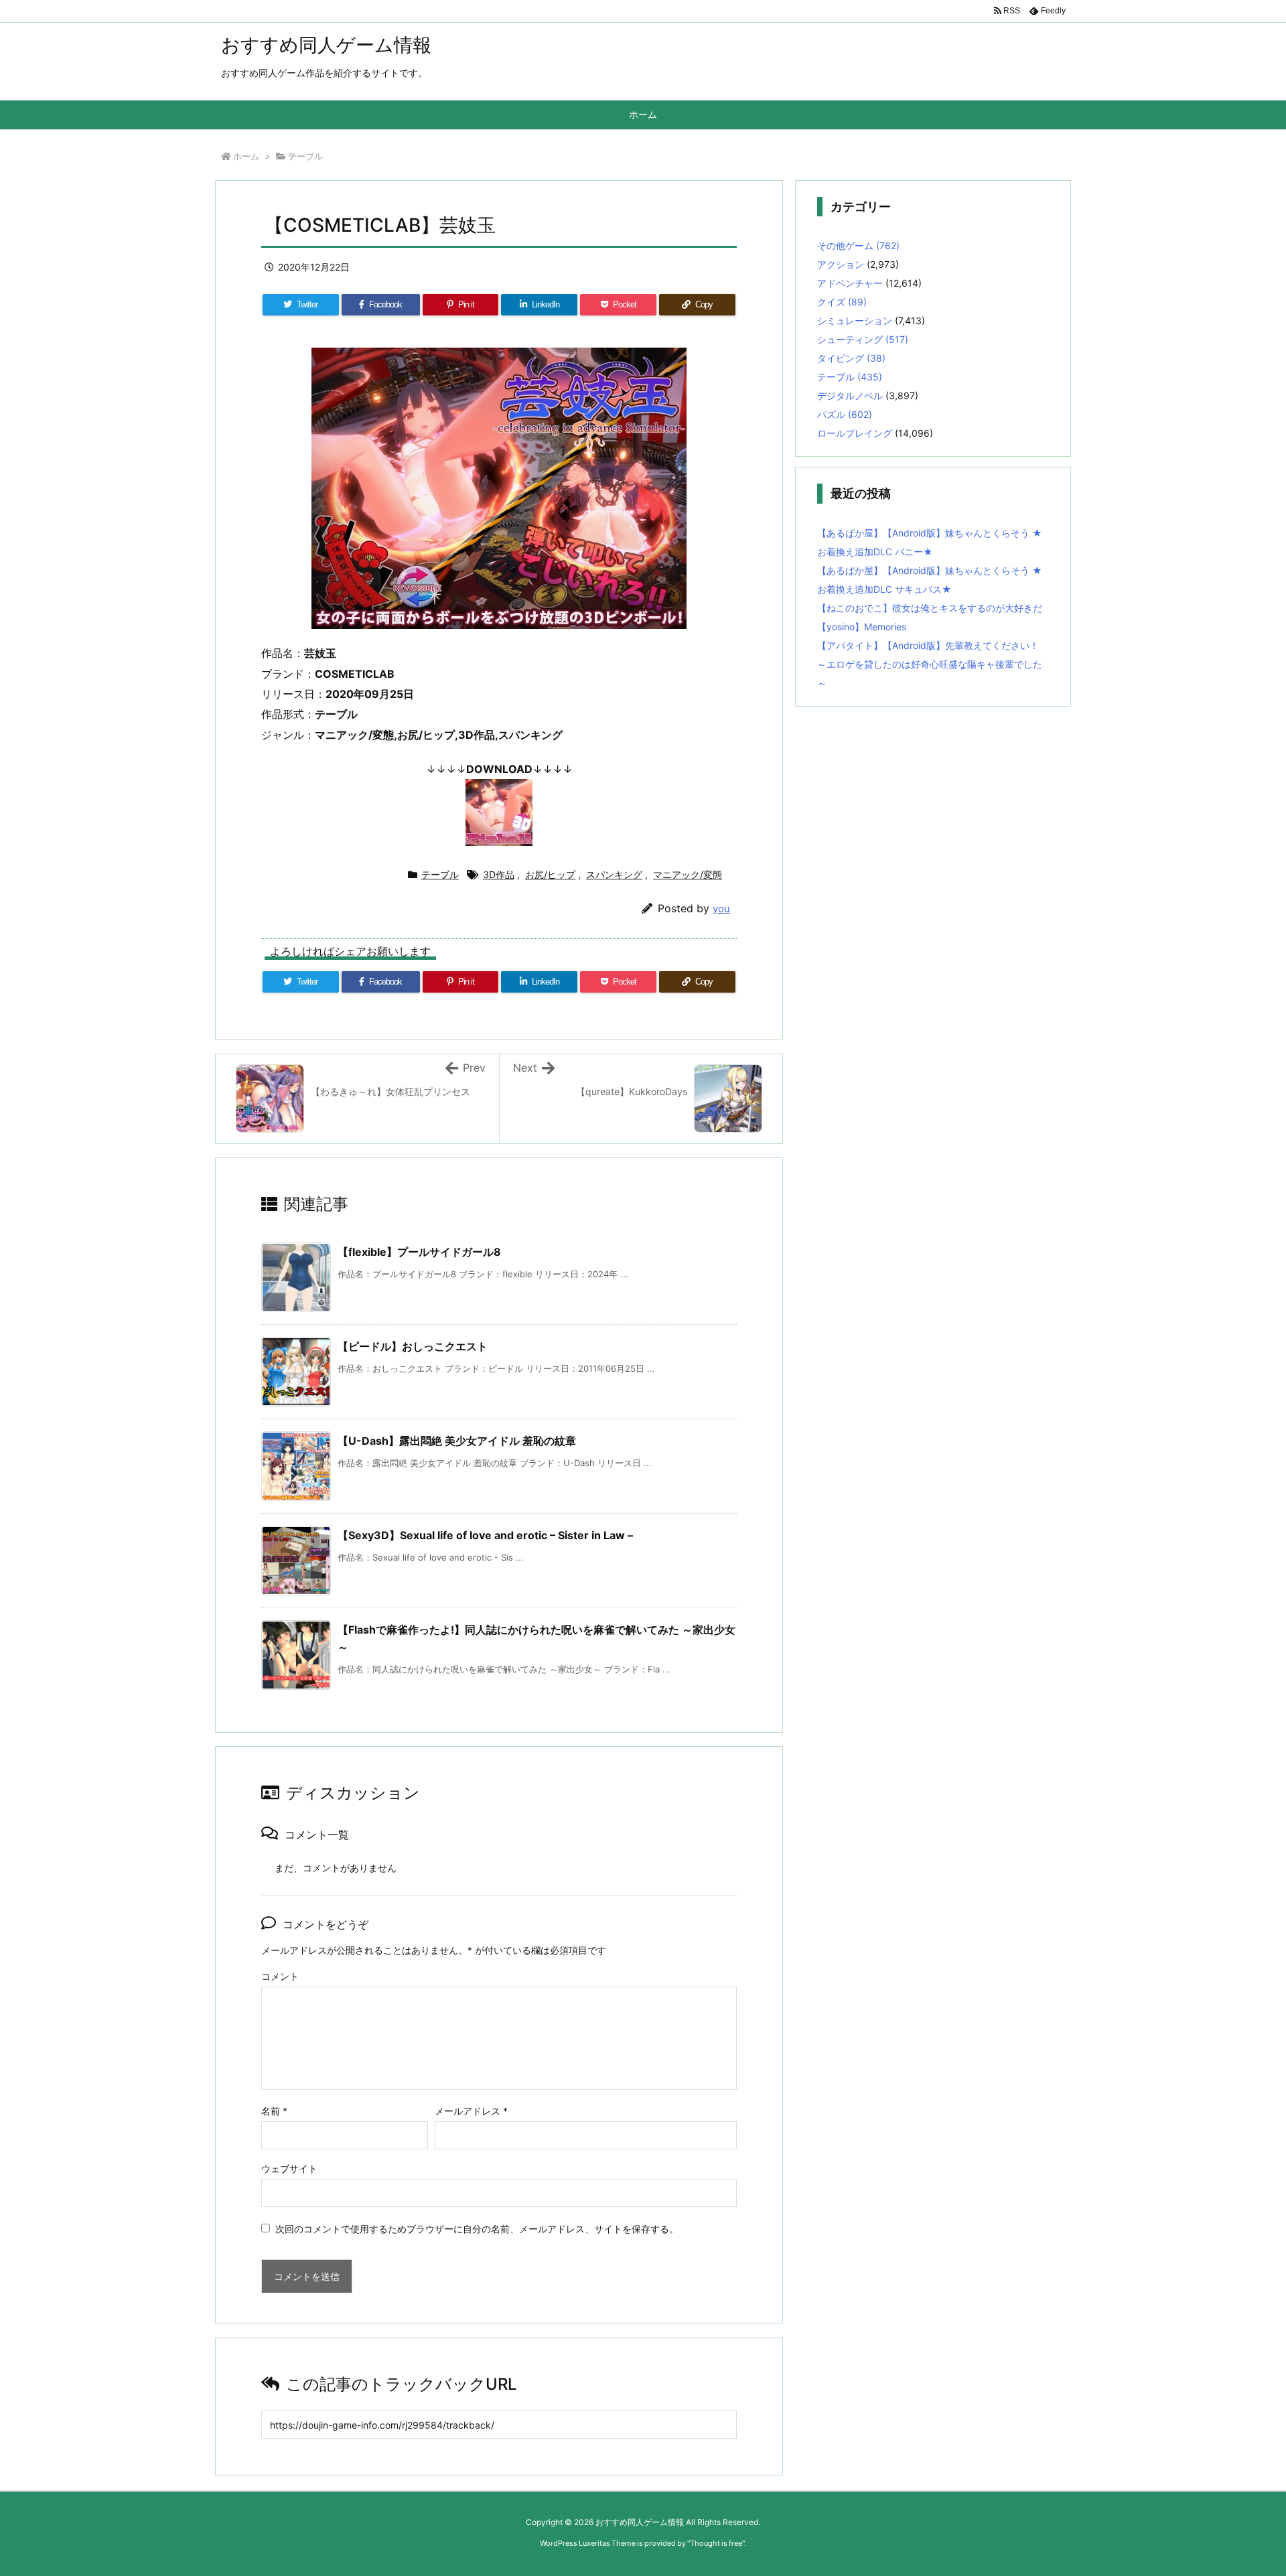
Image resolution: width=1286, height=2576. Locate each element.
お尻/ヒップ (550, 874)
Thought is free (716, 2543)
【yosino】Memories (862, 627)
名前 (274, 2111)
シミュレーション (855, 320)
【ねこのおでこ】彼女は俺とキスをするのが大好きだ (930, 608)
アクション (841, 264)
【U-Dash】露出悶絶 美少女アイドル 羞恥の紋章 (457, 1441)
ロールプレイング (855, 433)
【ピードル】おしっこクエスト (413, 1346)
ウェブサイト (289, 2168)
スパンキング (614, 874)
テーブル (305, 156)
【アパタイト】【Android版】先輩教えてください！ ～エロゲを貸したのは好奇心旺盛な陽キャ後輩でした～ (930, 664)
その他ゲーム (858, 245)
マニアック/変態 (688, 874)
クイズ (842, 302)
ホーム (246, 156)
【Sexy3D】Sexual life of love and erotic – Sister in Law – (485, 1535)
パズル (845, 414)
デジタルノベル (850, 396)
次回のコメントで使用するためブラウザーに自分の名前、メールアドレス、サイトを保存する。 (477, 2229)
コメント (280, 1976)
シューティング (863, 339)
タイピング (851, 358)
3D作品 (499, 874)
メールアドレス (471, 2111)
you (721, 909)
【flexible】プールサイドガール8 (419, 1252)
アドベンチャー (850, 283)
